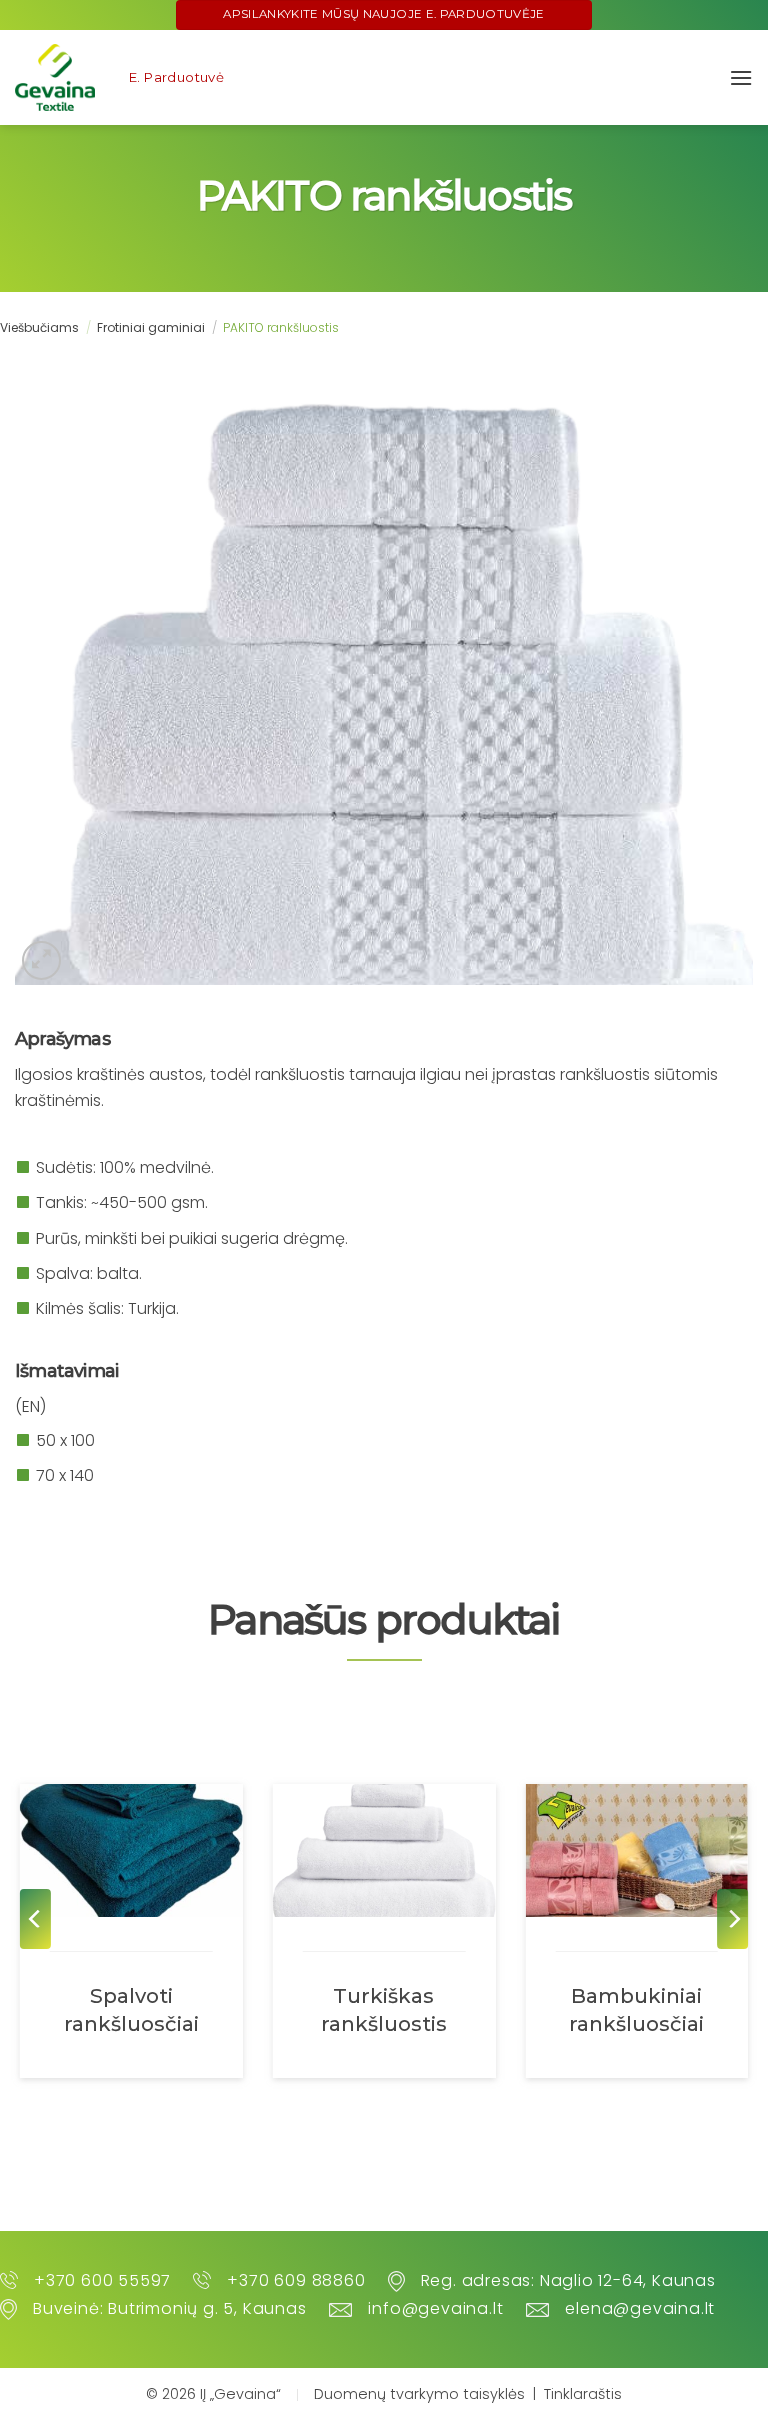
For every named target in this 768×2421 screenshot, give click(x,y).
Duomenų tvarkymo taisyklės (419, 2394)
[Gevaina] (55, 77)
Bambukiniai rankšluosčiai (636, 2009)
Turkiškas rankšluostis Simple (384, 2010)
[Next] (732, 1919)
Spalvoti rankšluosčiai (131, 2009)
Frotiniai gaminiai (151, 327)
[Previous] (35, 1919)
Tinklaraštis (583, 2394)
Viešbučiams (39, 327)
